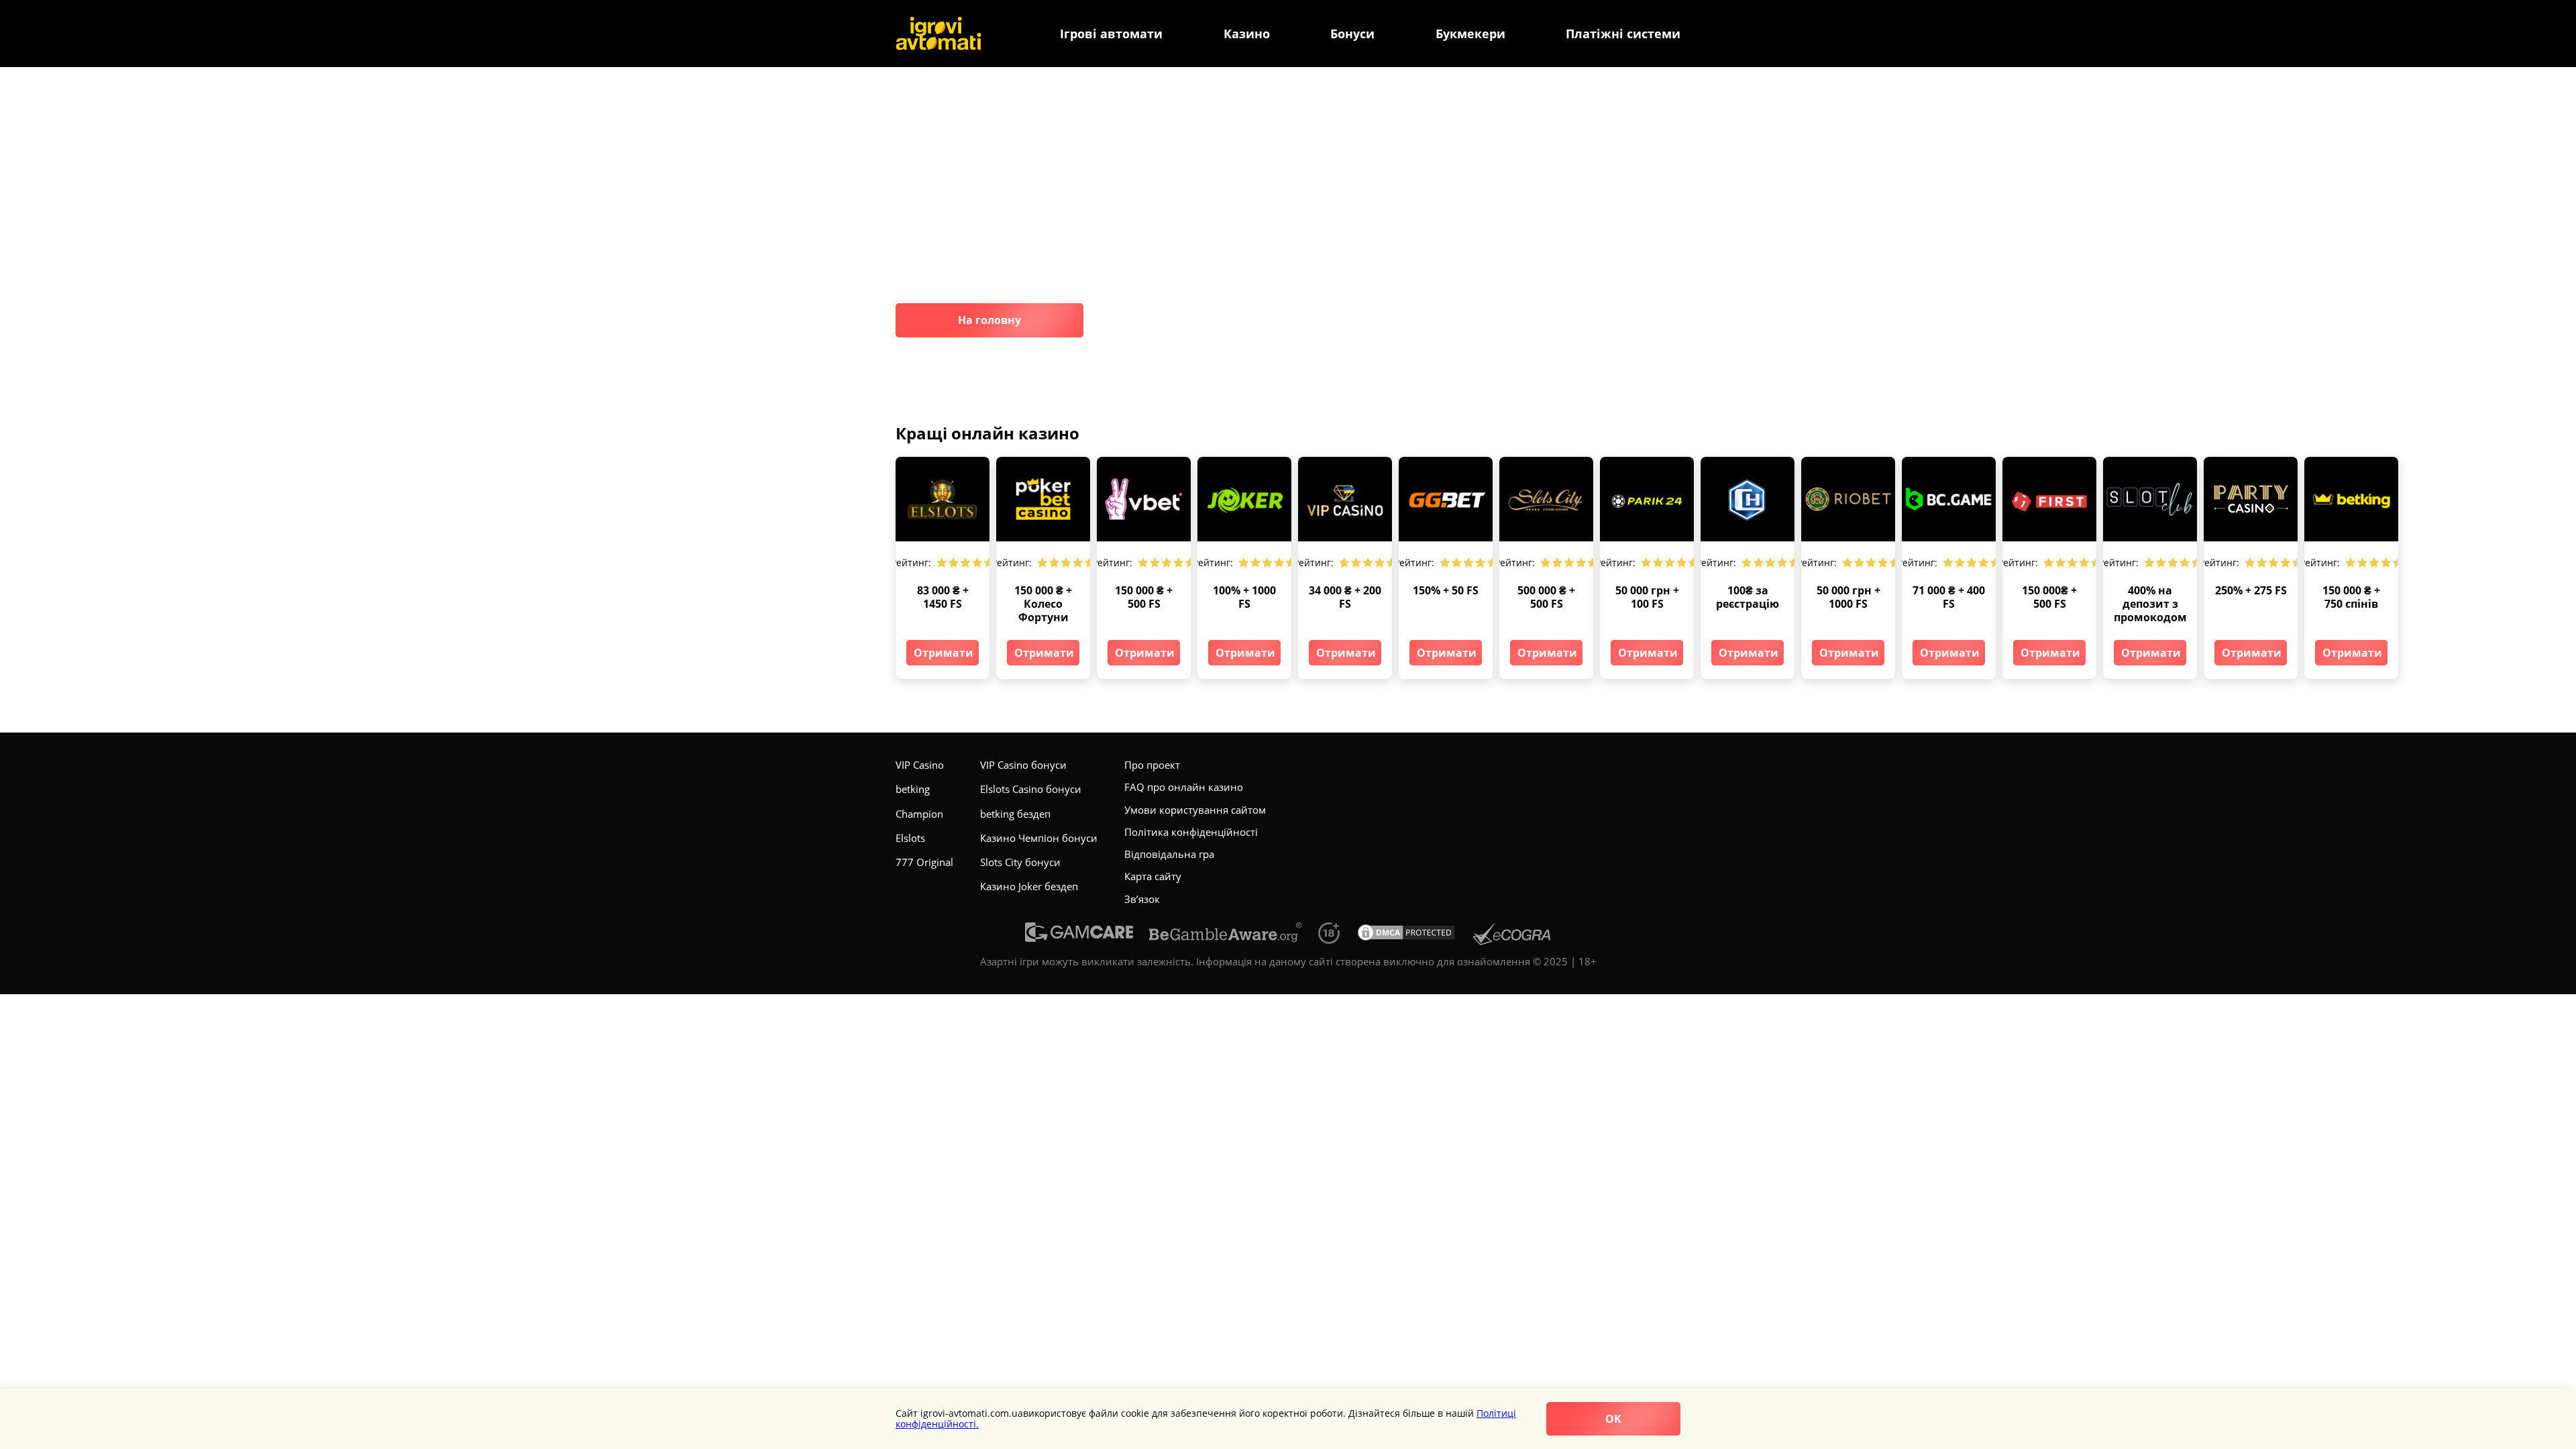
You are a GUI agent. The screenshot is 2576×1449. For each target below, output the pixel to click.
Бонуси (1352, 34)
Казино (1247, 34)
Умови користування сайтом (1195, 810)
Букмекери (1470, 34)
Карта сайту (1153, 876)
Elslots (910, 838)
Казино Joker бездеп (1029, 886)
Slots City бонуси (1020, 862)
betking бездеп (1015, 814)
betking (913, 789)
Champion (919, 814)
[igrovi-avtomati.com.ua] (938, 34)
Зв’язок (1142, 899)
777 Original (924, 862)
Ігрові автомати (1111, 34)
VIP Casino (920, 765)
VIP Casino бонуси (1023, 765)
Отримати (944, 653)
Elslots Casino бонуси (1031, 789)
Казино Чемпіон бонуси (1039, 838)
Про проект (1152, 765)
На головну (989, 320)
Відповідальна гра (1169, 854)
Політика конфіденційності (1191, 832)
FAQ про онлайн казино (1184, 787)
